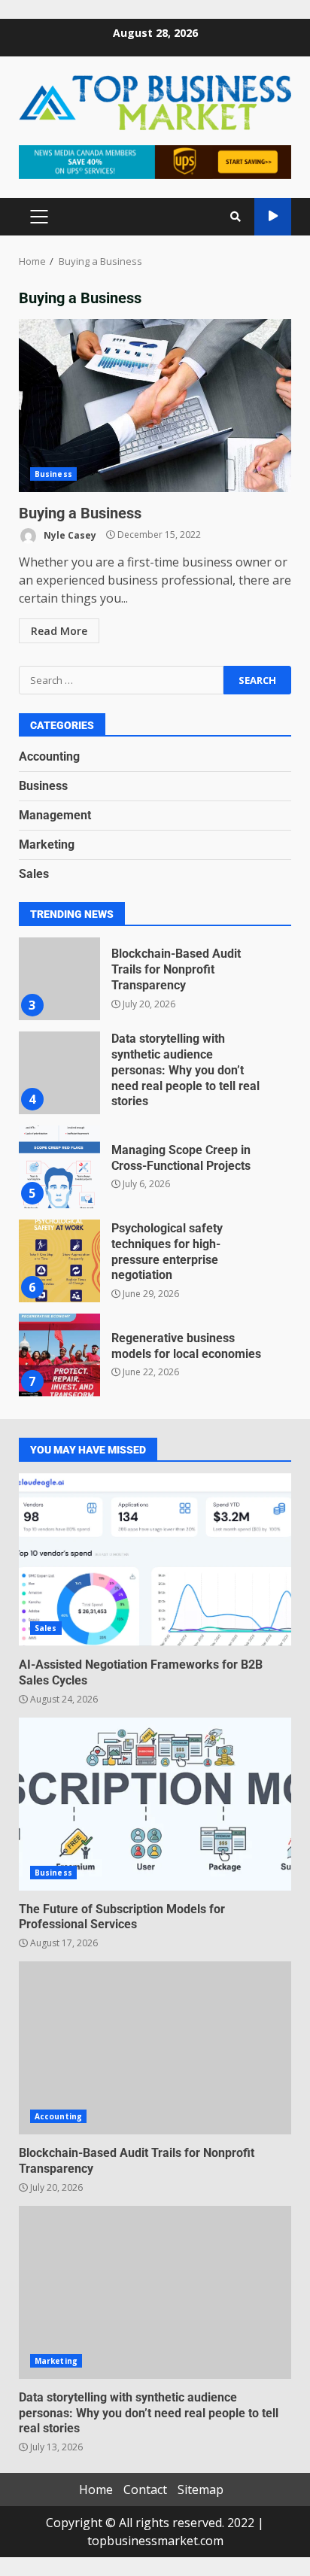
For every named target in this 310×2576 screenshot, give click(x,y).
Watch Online (273, 217)
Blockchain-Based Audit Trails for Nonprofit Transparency (59, 979)
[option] (155, 984)
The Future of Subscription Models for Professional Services (155, 1804)
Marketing (47, 844)
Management (55, 815)
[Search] (236, 217)
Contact (145, 2489)
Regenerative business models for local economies (59, 1355)
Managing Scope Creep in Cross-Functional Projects (59, 1167)
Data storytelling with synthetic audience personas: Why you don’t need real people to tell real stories (59, 1073)
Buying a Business (155, 406)
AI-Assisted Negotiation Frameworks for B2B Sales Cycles (155, 1560)
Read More (59, 631)
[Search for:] (121, 680)
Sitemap (201, 2489)
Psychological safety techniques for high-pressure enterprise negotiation (59, 1261)
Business (53, 474)
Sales (34, 874)
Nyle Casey (69, 535)
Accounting (49, 756)
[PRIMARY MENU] (39, 217)
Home (96, 2489)
